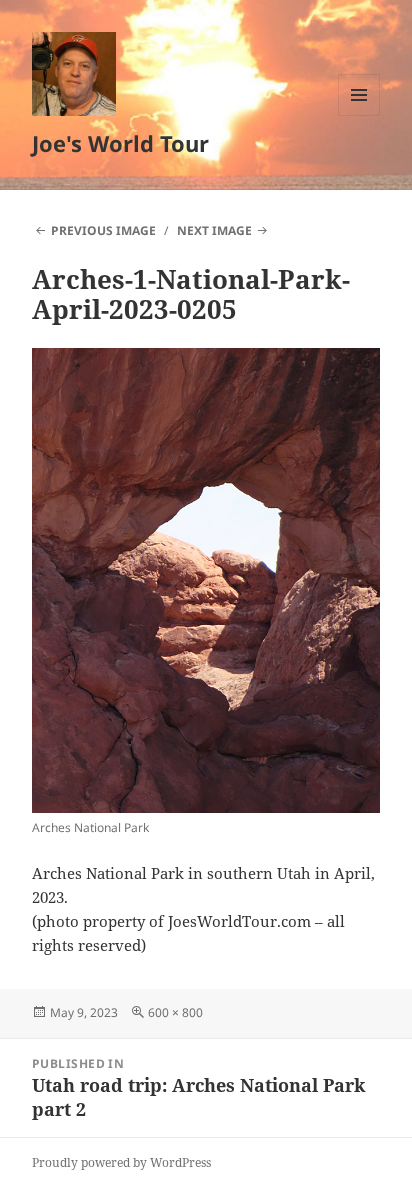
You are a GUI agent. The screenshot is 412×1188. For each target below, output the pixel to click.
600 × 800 (175, 1012)
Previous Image (103, 230)
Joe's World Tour (120, 143)
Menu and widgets (359, 115)
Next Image (214, 230)
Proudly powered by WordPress (121, 1162)
